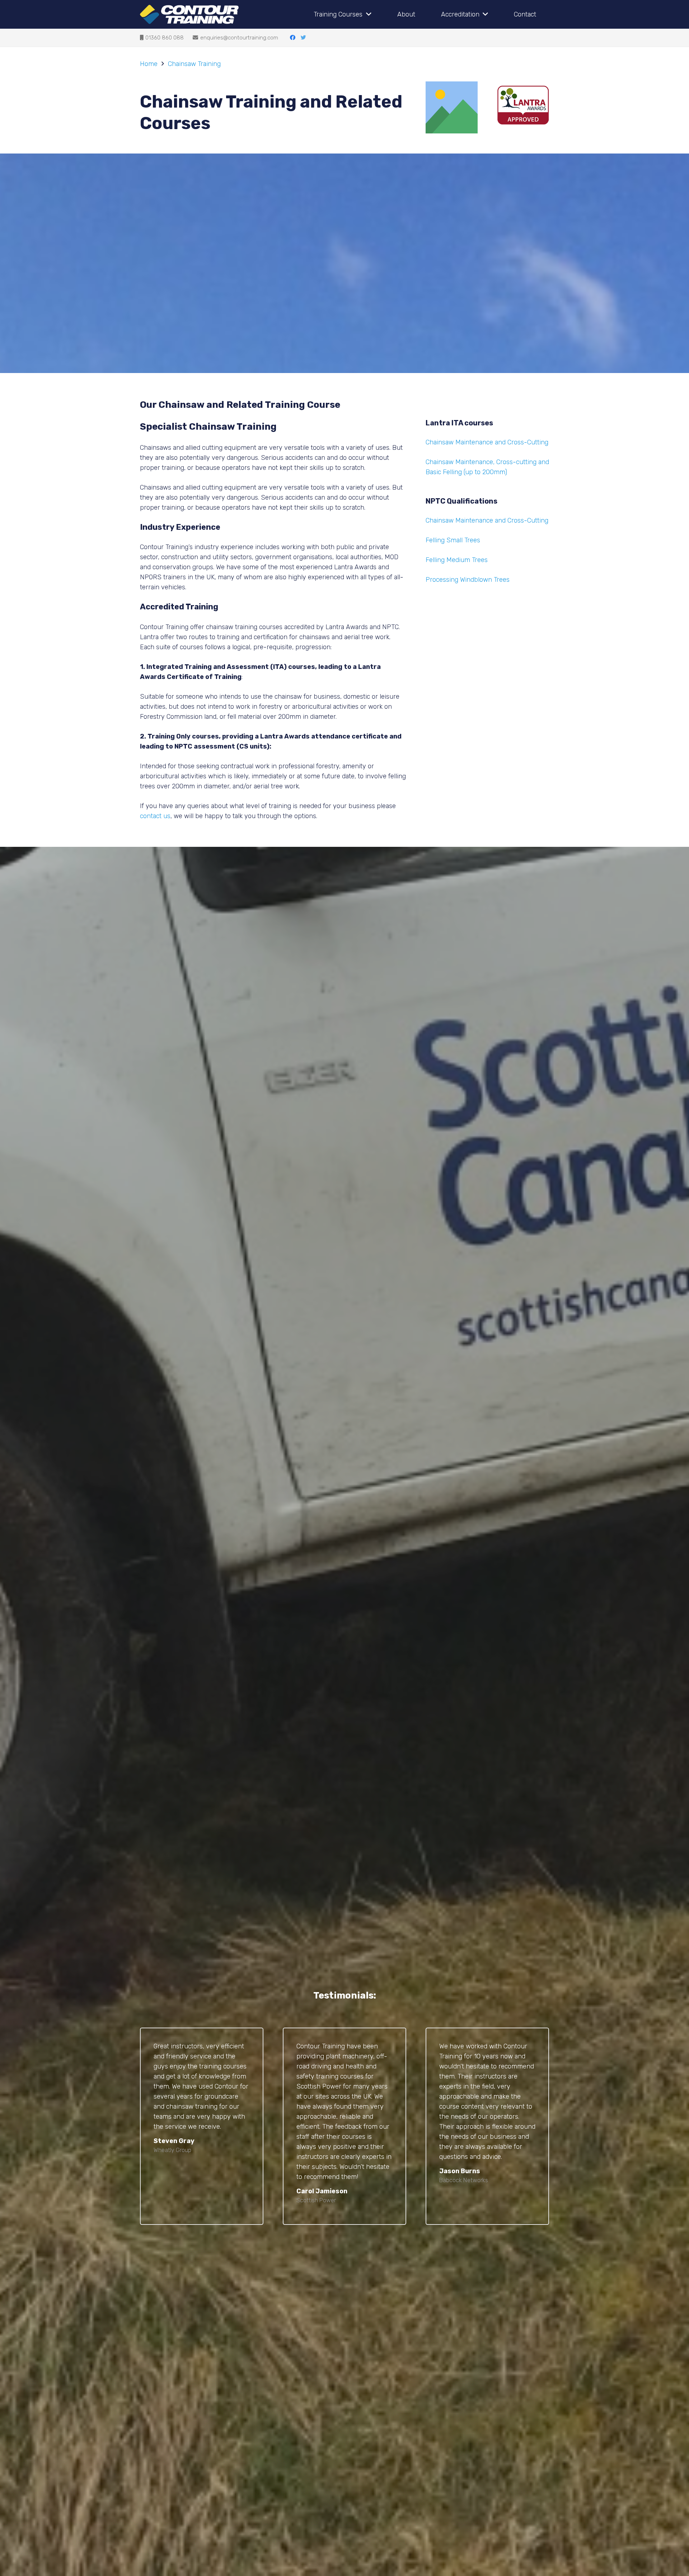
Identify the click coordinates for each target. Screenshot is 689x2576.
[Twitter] (303, 38)
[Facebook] (292, 38)
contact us (155, 816)
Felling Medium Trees (457, 560)
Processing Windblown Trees (468, 580)
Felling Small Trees (453, 540)
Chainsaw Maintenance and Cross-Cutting (487, 442)
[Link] (189, 15)
